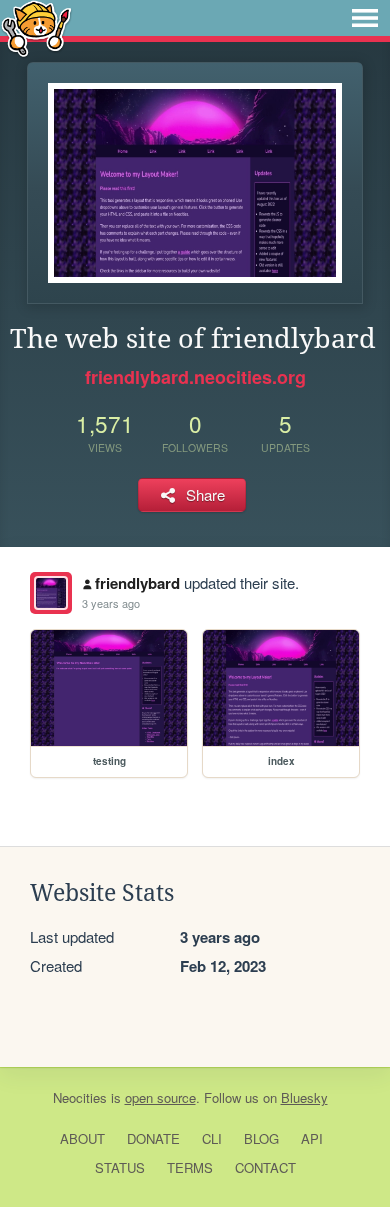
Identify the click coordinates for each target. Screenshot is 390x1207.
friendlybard (137, 583)
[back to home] (36, 27)
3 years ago (111, 603)
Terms (190, 1167)
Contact (265, 1167)
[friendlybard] (51, 593)
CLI (212, 1138)
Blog (261, 1138)
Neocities (80, 1097)
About (82, 1138)
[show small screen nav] (365, 18)
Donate (153, 1138)
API (312, 1138)
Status (120, 1167)
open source (160, 1097)
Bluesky (304, 1097)
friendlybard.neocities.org (195, 377)
